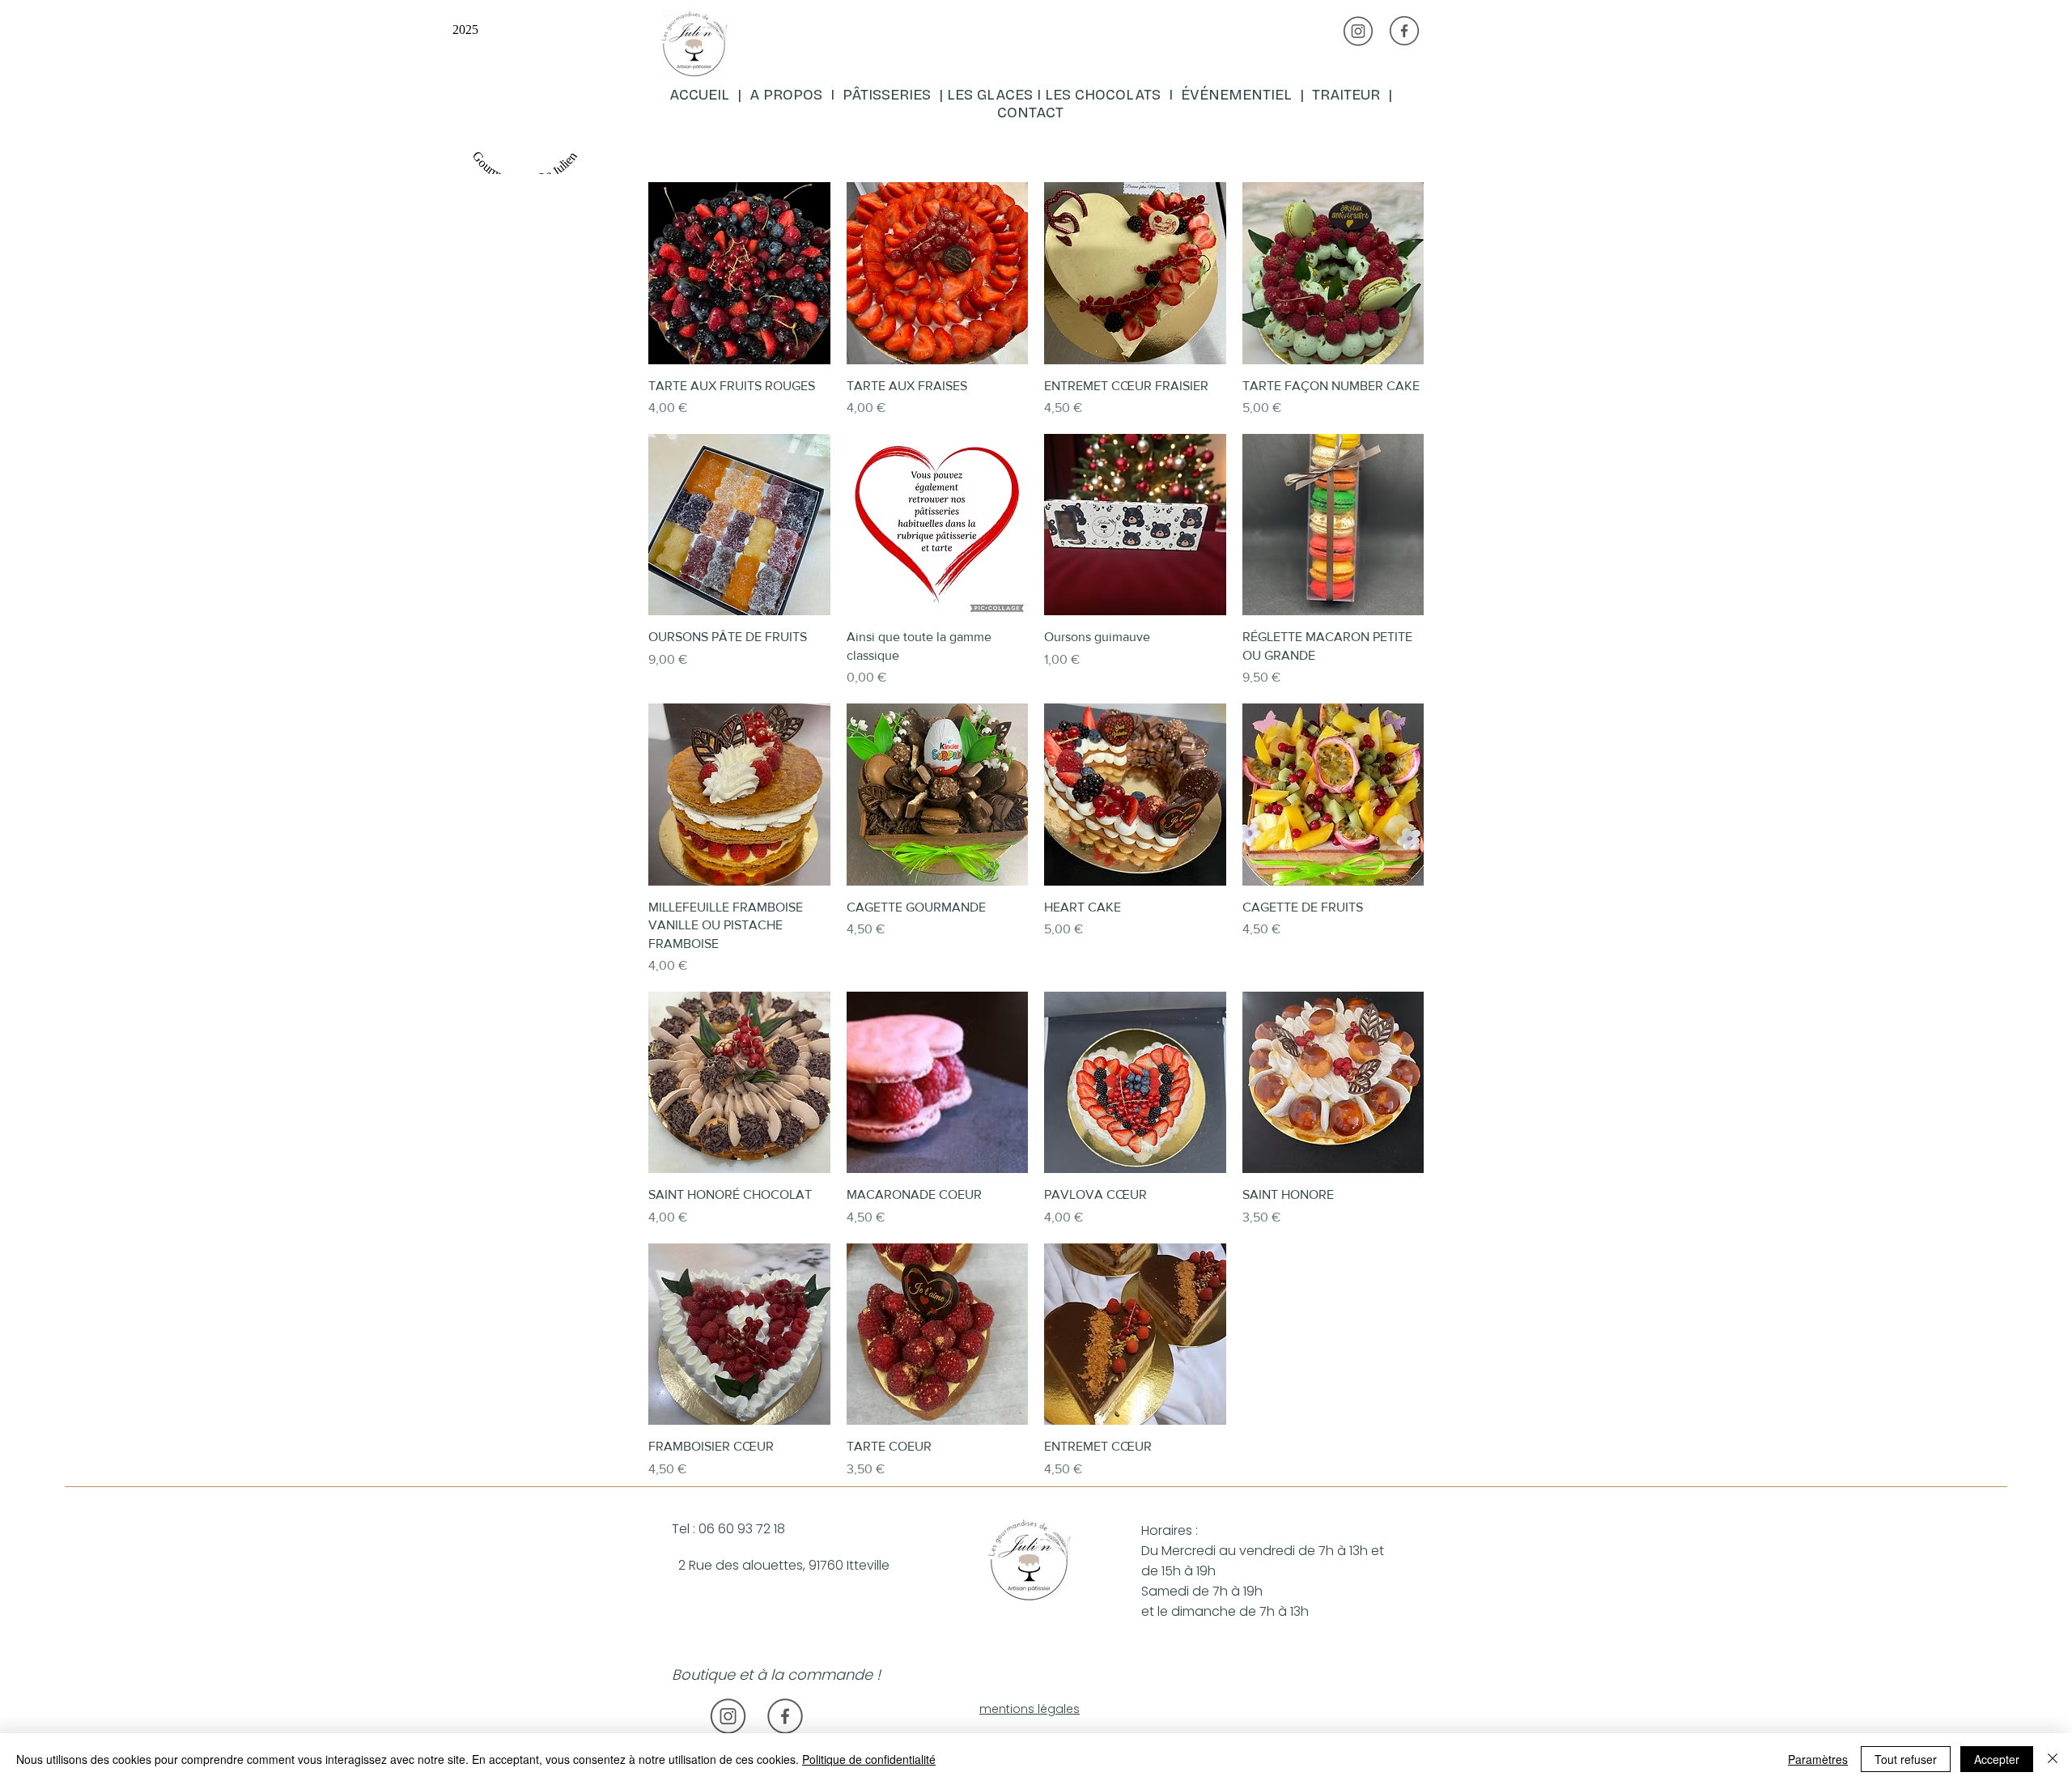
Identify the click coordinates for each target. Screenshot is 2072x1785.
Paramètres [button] (1818, 1759)
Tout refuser (1906, 1759)
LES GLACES (990, 95)
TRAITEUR (1350, 95)
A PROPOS (786, 95)
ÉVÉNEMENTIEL (1236, 95)
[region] (855, 92)
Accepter (1997, 1759)
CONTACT (1030, 113)
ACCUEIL (701, 95)
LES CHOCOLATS (1107, 95)
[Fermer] (2053, 1759)
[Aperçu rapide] (739, 273)
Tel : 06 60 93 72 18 (728, 1529)
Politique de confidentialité (869, 1759)
